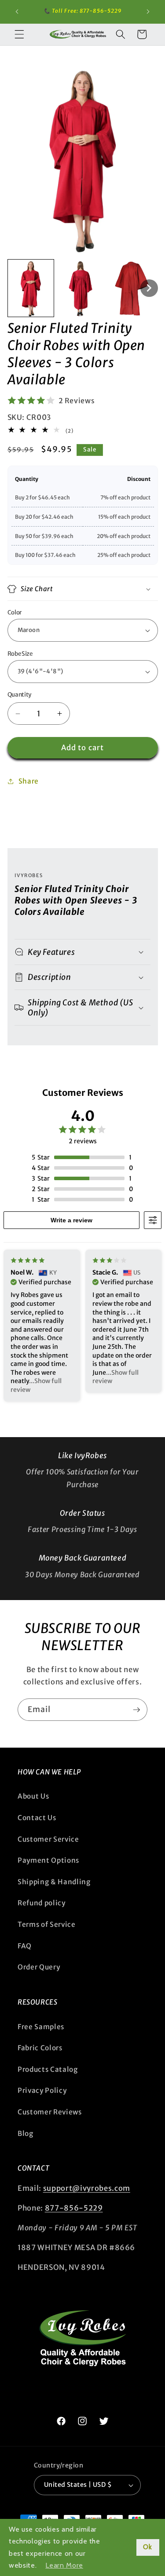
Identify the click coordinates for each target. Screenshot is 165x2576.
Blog (26, 2133)
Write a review (71, 1220)
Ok (147, 2547)
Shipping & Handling (54, 1882)
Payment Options (48, 1860)
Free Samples (41, 2027)
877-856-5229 (74, 2208)
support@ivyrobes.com (87, 2188)
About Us (33, 1796)
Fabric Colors (40, 2048)
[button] (19, 34)
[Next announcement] (148, 12)
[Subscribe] (136, 1710)
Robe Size (20, 654)
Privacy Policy (42, 2090)
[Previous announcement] (17, 12)
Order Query (39, 1967)
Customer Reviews (50, 2112)
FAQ (25, 1946)
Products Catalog (48, 2069)
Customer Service (48, 1839)
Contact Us (37, 1818)
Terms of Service (47, 1924)
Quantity (19, 695)
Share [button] (29, 781)
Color (15, 612)
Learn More (64, 2565)
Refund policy (42, 1903)
